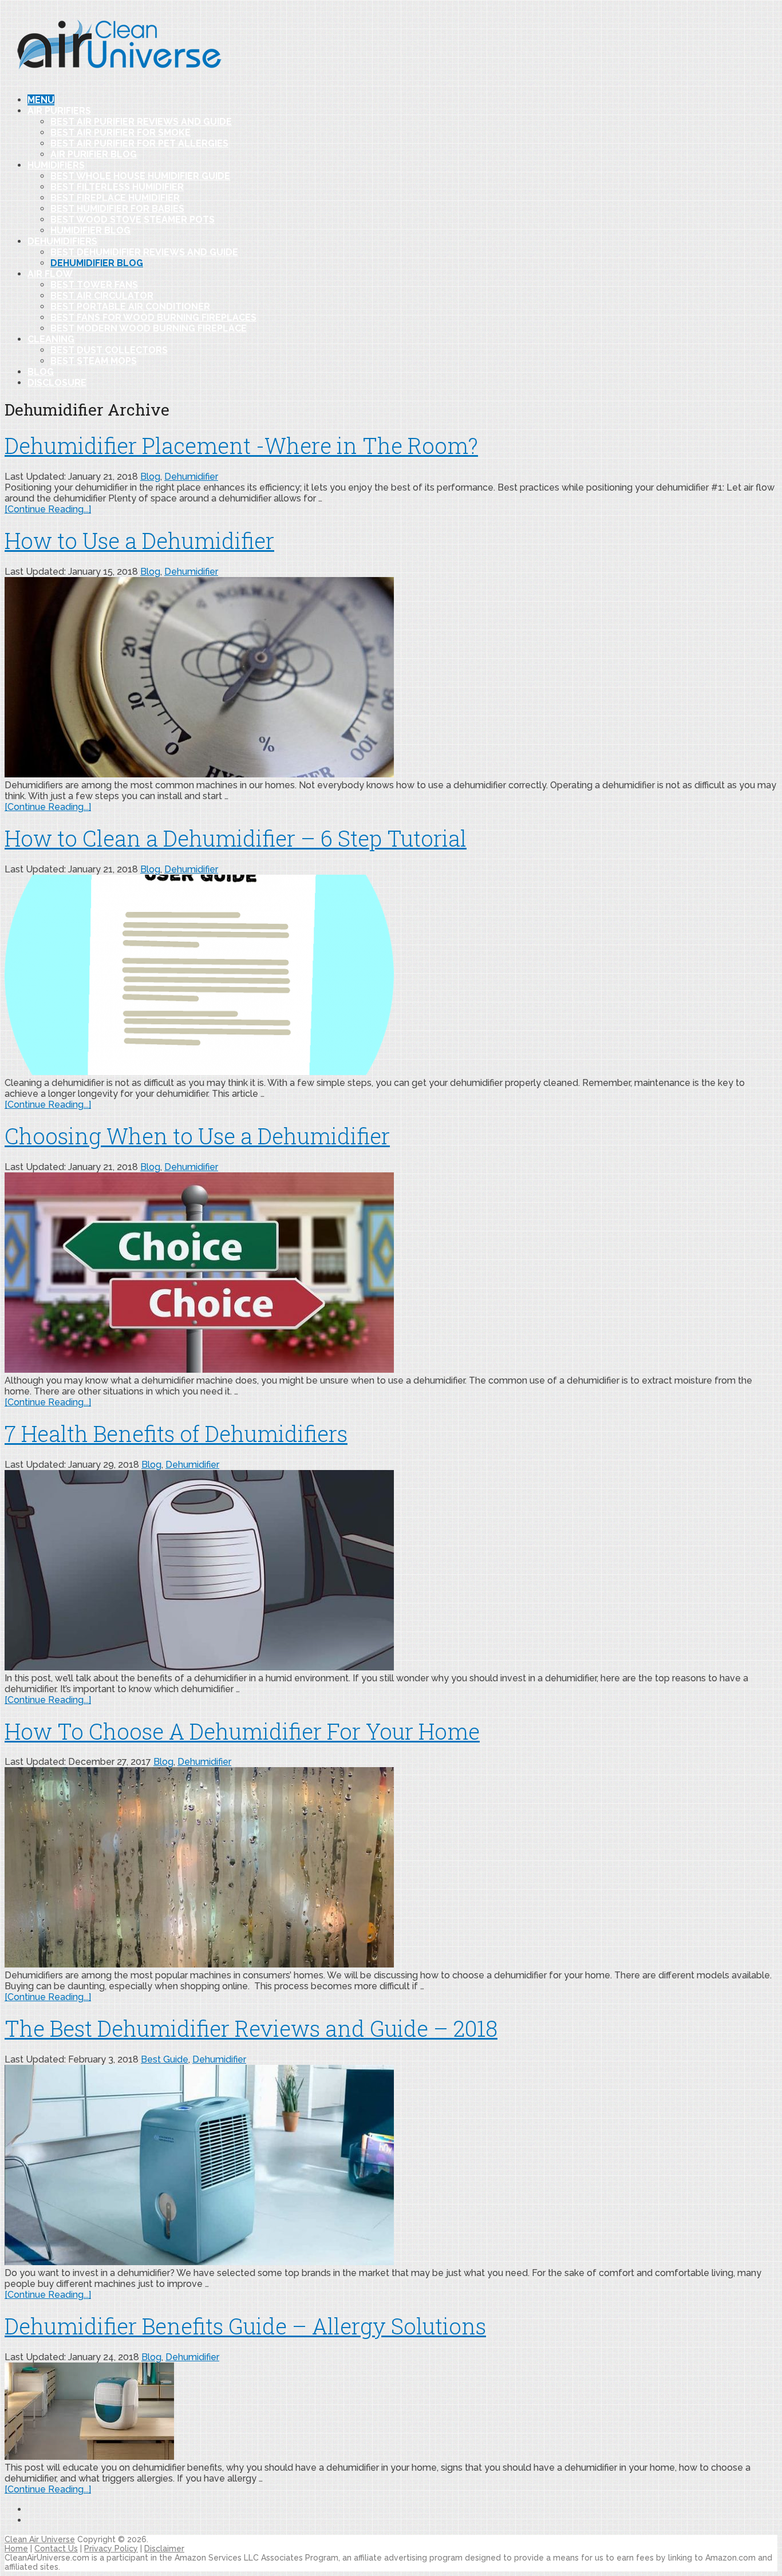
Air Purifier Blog (94, 154)
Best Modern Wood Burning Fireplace (149, 328)
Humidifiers (56, 165)
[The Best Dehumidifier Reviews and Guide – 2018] (391, 2166)
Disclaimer (164, 2549)
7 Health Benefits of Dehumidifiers (176, 1433)
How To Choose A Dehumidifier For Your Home (242, 1731)
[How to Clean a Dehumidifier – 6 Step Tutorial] (391, 976)
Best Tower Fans (94, 285)
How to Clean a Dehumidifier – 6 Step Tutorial (236, 838)
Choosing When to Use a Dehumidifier (197, 1136)
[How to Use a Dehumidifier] (391, 678)
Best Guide (165, 2059)
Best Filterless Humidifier (117, 187)
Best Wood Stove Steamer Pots (133, 220)
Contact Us (56, 2549)
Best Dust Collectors (109, 350)
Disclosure (57, 383)
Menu (41, 100)
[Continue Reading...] (48, 509)
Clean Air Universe (40, 2539)
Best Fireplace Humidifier (115, 198)
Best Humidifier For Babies (117, 209)
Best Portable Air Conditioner (130, 307)
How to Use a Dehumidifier (139, 540)
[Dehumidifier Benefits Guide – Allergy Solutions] (391, 2412)
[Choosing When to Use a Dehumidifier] (391, 1274)
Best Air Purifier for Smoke (121, 133)
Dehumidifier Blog (97, 263)
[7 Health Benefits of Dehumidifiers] (391, 1571)
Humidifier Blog (90, 230)
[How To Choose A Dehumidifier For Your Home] (391, 1868)
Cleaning (51, 339)
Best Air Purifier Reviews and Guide (141, 122)
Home (16, 2549)
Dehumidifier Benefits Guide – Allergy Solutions (245, 2326)
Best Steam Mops (94, 361)
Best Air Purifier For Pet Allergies (139, 143)
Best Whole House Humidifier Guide (140, 176)
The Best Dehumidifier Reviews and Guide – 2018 (251, 2028)
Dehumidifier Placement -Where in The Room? (241, 445)
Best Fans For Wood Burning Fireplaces (153, 317)
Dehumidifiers (62, 241)
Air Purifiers (59, 111)
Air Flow (50, 274)
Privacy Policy (111, 2549)
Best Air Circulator (102, 296)
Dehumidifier (191, 477)
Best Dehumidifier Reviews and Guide (144, 252)
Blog (41, 372)
